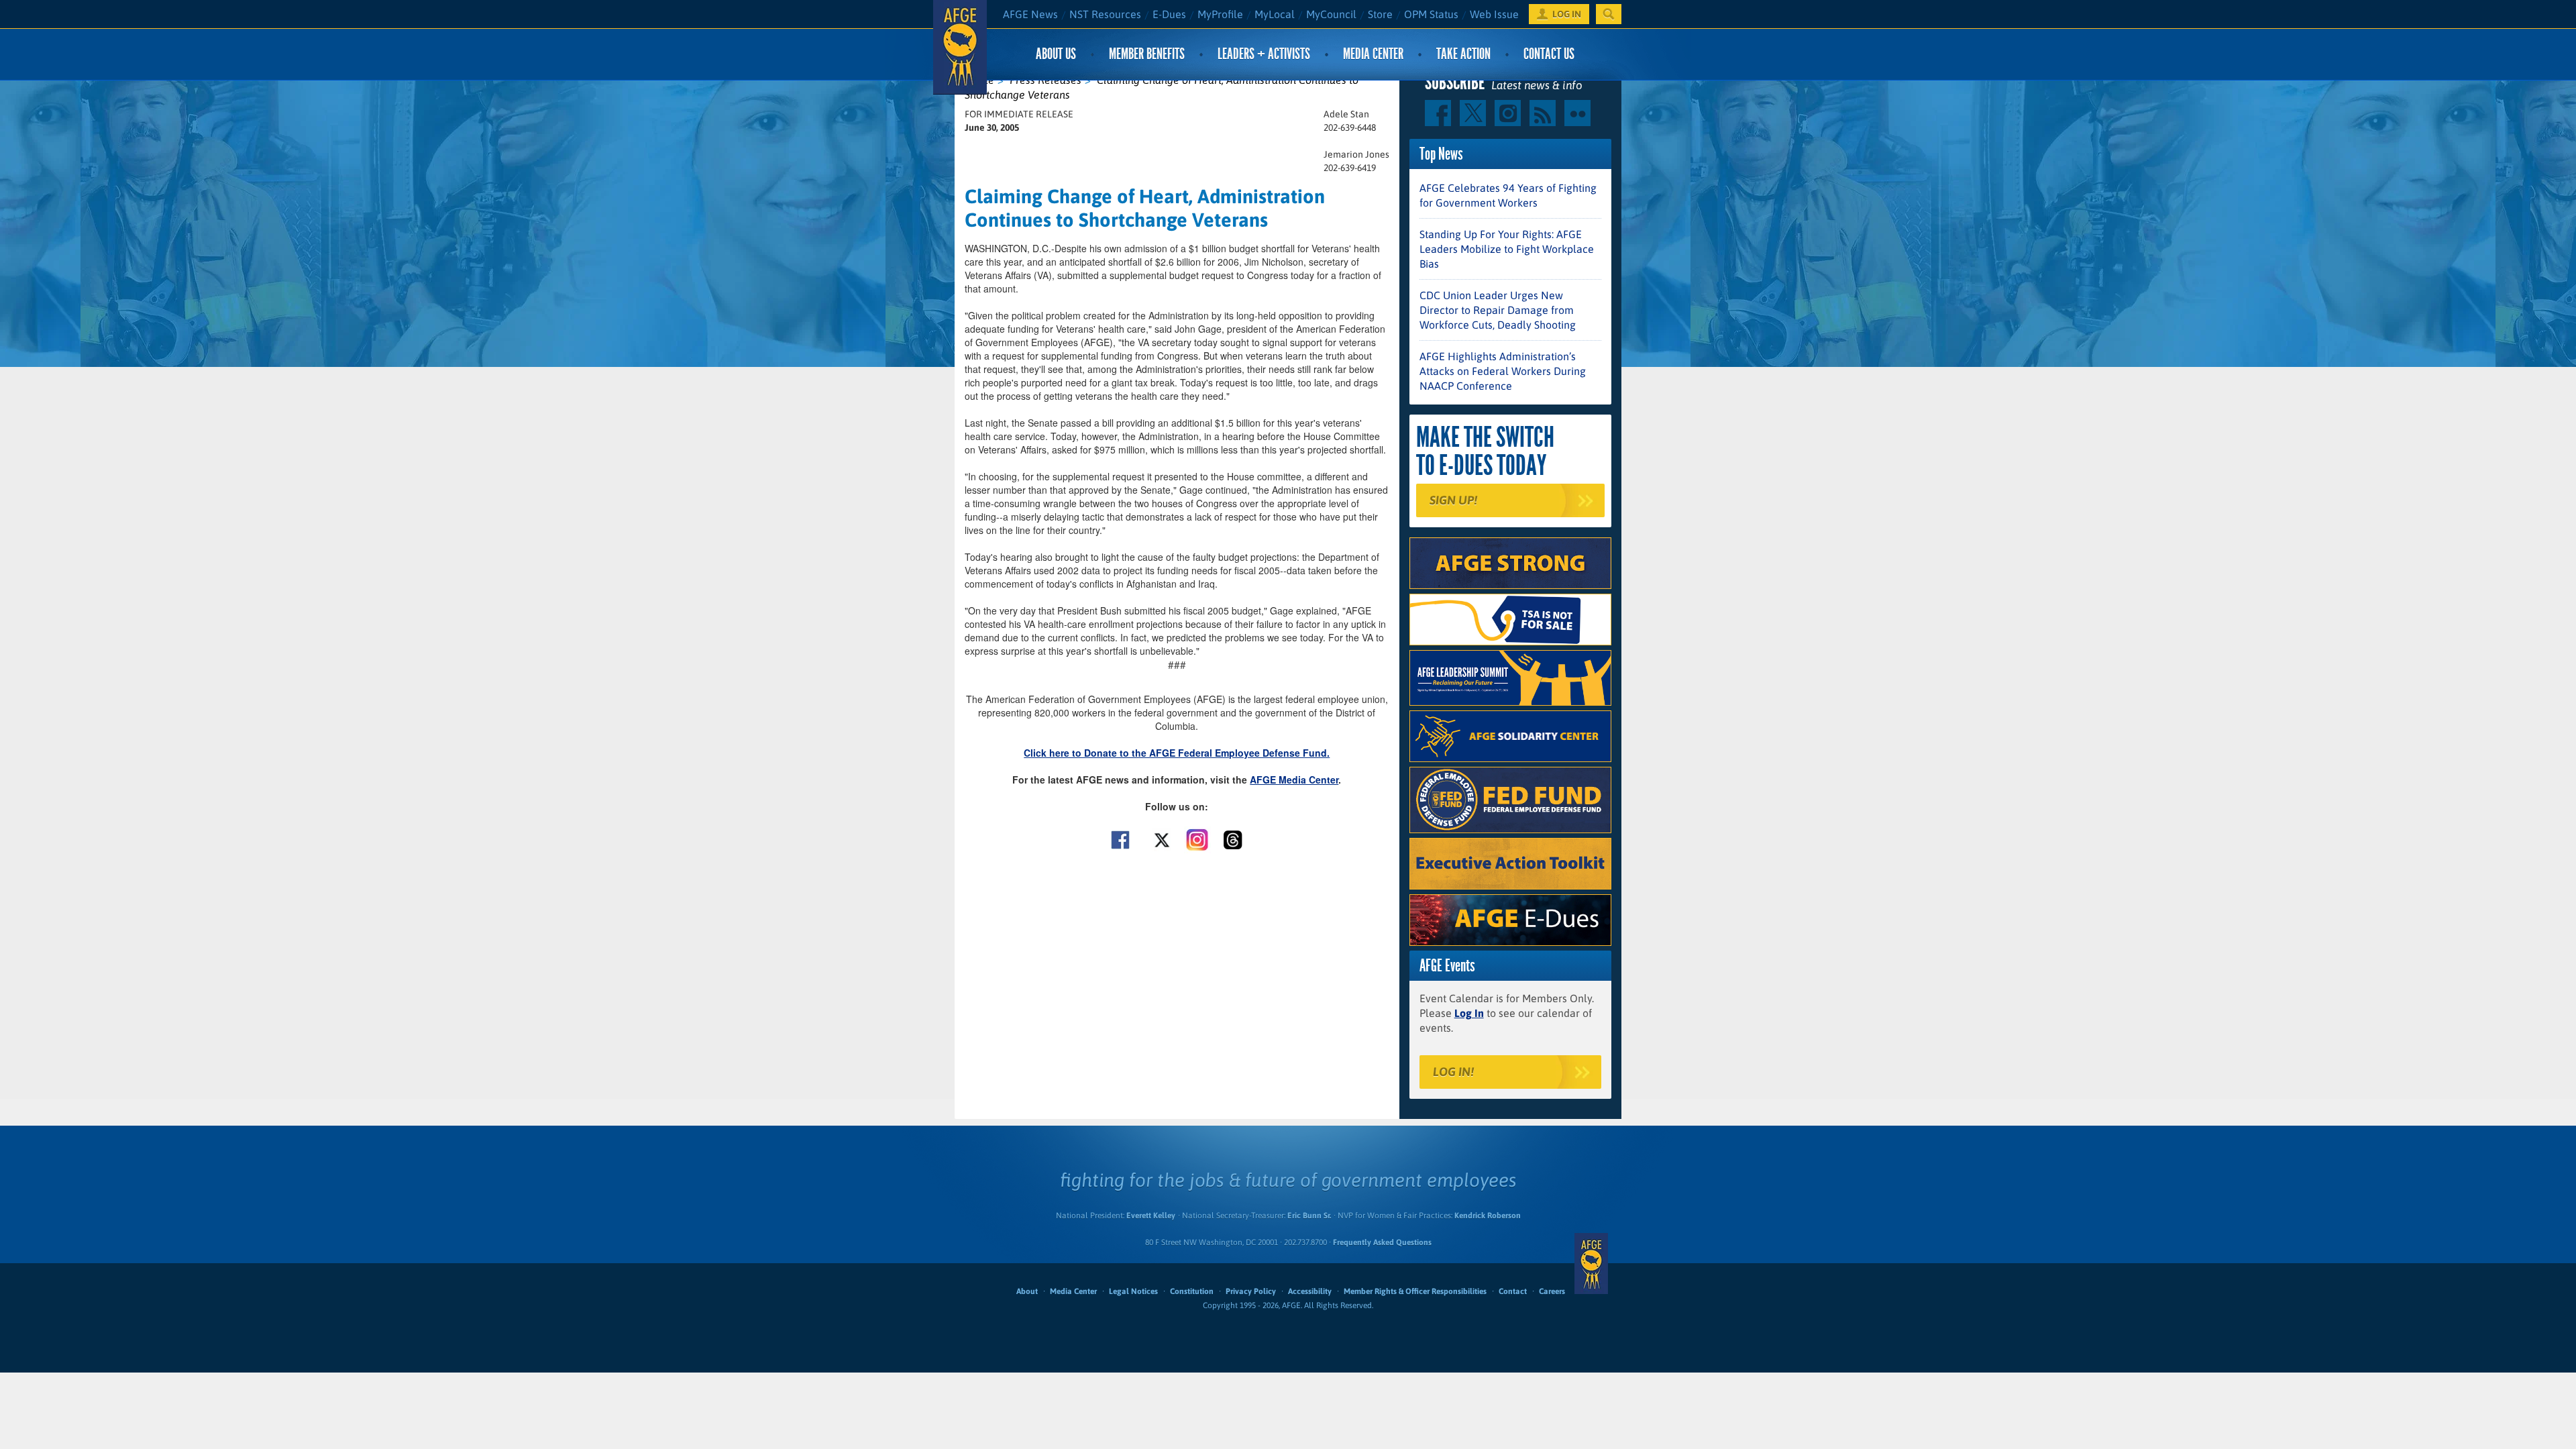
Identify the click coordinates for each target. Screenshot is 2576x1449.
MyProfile (1220, 14)
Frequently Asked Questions (1382, 1242)
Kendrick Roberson (1488, 1216)
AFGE (1591, 1263)
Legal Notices (1133, 1291)
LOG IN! (1453, 1072)
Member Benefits (1147, 54)
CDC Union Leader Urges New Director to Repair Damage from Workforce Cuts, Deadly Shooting (1498, 310)
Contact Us (1549, 54)
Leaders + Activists (1264, 54)
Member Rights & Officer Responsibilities (1415, 1291)
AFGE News (1030, 14)
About (1027, 1291)
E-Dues (1169, 14)
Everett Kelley (1151, 1216)
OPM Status (1431, 14)
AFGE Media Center (1294, 780)
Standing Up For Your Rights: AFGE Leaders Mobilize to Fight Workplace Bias (1507, 249)
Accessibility (1310, 1291)
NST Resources (1105, 14)
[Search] (1609, 14)
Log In (1469, 1013)
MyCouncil (1331, 14)
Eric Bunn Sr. (1309, 1216)
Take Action (1463, 54)
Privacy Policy (1251, 1291)
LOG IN (1567, 14)
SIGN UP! (1453, 500)
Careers (1552, 1291)
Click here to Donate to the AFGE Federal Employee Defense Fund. (1177, 753)
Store (1380, 14)
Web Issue (1494, 14)
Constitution (1192, 1291)
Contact (1513, 1291)
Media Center (1373, 54)
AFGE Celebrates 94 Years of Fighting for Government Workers (1508, 195)
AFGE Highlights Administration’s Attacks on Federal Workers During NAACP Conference (1503, 371)
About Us (1056, 54)
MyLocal (1275, 14)
